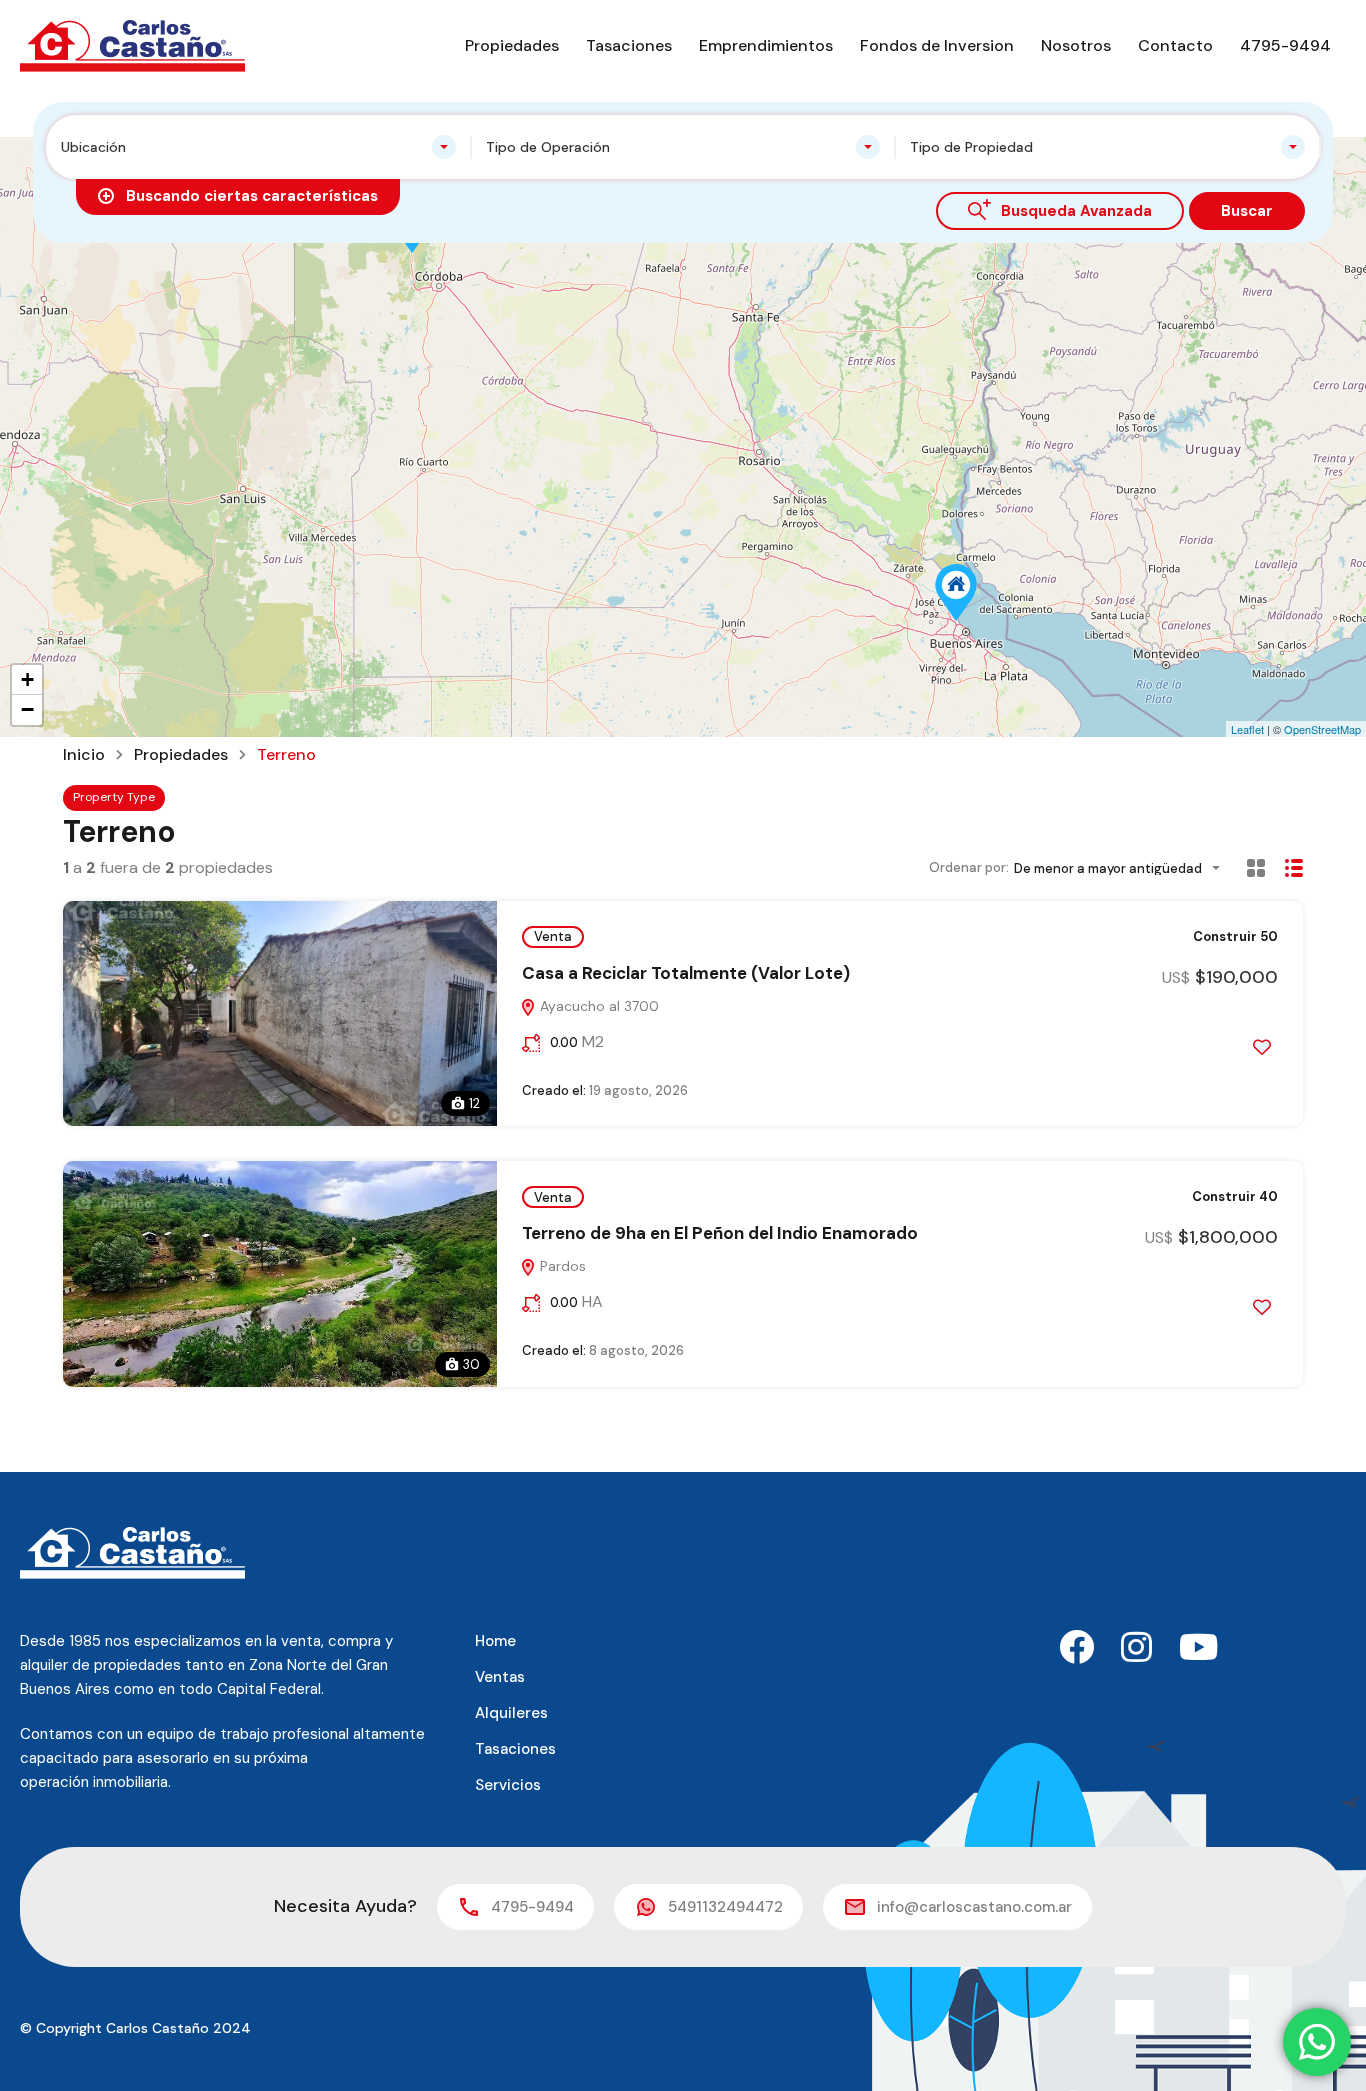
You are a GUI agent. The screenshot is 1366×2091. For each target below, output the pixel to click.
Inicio (84, 755)
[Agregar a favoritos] (1262, 1047)
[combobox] (258, 147)
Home (495, 1641)
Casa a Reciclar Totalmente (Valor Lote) (686, 973)
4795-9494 (1285, 45)
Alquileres (511, 1713)
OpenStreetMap (1322, 729)
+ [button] (27, 679)
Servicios (508, 1785)
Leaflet (1247, 729)
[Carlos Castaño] (132, 44)
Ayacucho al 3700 (597, 1006)
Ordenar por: (969, 867)
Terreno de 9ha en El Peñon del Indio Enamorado (720, 1233)
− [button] (27, 709)
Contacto (1175, 45)
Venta (553, 936)
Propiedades (512, 45)
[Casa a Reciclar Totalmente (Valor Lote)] (956, 592)
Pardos (561, 1266)
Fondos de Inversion (937, 45)
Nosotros (1076, 45)
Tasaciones (629, 45)
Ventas (500, 1677)
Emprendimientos (766, 45)
